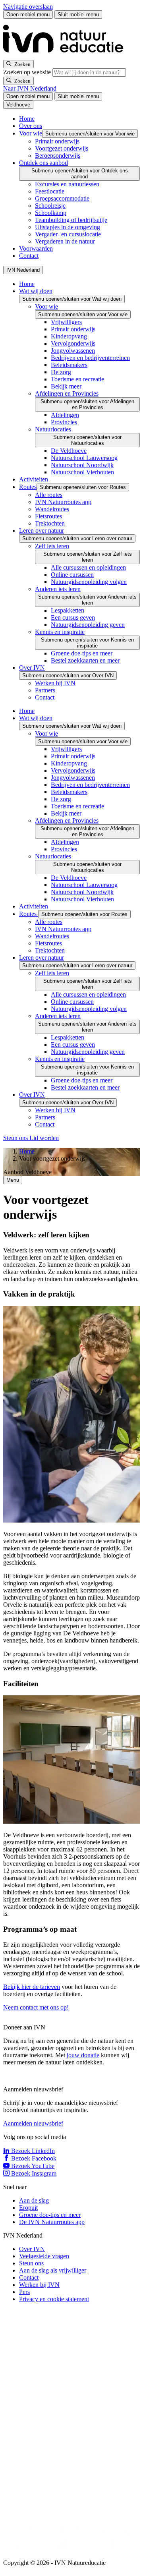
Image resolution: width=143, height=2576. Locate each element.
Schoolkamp (51, 213)
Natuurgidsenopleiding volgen (89, 582)
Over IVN (32, 668)
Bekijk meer (66, 386)
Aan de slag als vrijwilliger (53, 2270)
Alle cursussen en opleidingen (88, 567)
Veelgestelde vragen (44, 2256)
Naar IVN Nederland (30, 88)
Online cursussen (72, 575)
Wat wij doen (36, 291)
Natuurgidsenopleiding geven (88, 625)
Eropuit (28, 2208)
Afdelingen (65, 415)
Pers (24, 2292)
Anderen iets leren (58, 589)
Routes (28, 487)
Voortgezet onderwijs (62, 148)
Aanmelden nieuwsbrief (33, 2123)
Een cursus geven (73, 617)
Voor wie (31, 133)
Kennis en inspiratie (60, 632)
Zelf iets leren (52, 546)
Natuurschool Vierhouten (82, 472)
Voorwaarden (36, 248)
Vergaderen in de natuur (65, 241)
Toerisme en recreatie (77, 379)
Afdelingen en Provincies (67, 393)
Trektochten (50, 523)
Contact (29, 256)
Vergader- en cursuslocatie (68, 234)
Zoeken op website (28, 72)
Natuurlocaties (53, 429)
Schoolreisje (50, 206)
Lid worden (44, 1138)
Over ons (31, 126)
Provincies (64, 422)
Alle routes (49, 495)
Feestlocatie (50, 191)
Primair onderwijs (57, 141)
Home (27, 119)
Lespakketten (68, 610)
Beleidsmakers (69, 365)
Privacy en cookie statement (54, 2299)
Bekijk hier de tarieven (32, 1987)
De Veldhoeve (69, 451)
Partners (45, 690)
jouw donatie (83, 2055)
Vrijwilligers (66, 322)
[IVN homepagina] (67, 56)
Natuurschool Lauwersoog (84, 458)
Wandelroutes (52, 509)
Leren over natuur (42, 530)
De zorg (61, 372)
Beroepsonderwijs (58, 156)
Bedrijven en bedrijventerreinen (90, 358)
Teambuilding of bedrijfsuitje (71, 220)
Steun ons (16, 1138)
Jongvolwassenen (73, 351)
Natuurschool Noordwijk (82, 465)
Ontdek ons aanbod (43, 163)
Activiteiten (34, 479)
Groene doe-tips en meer (82, 653)
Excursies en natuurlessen (67, 184)
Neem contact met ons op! (36, 2007)
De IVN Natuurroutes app (52, 2222)
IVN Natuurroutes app (63, 502)
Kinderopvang (69, 336)
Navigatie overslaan (28, 7)
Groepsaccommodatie (62, 198)
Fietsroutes (48, 516)
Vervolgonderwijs (73, 343)
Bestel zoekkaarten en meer (85, 660)
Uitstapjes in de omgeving (68, 227)
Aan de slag (34, 2200)
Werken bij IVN (55, 683)
